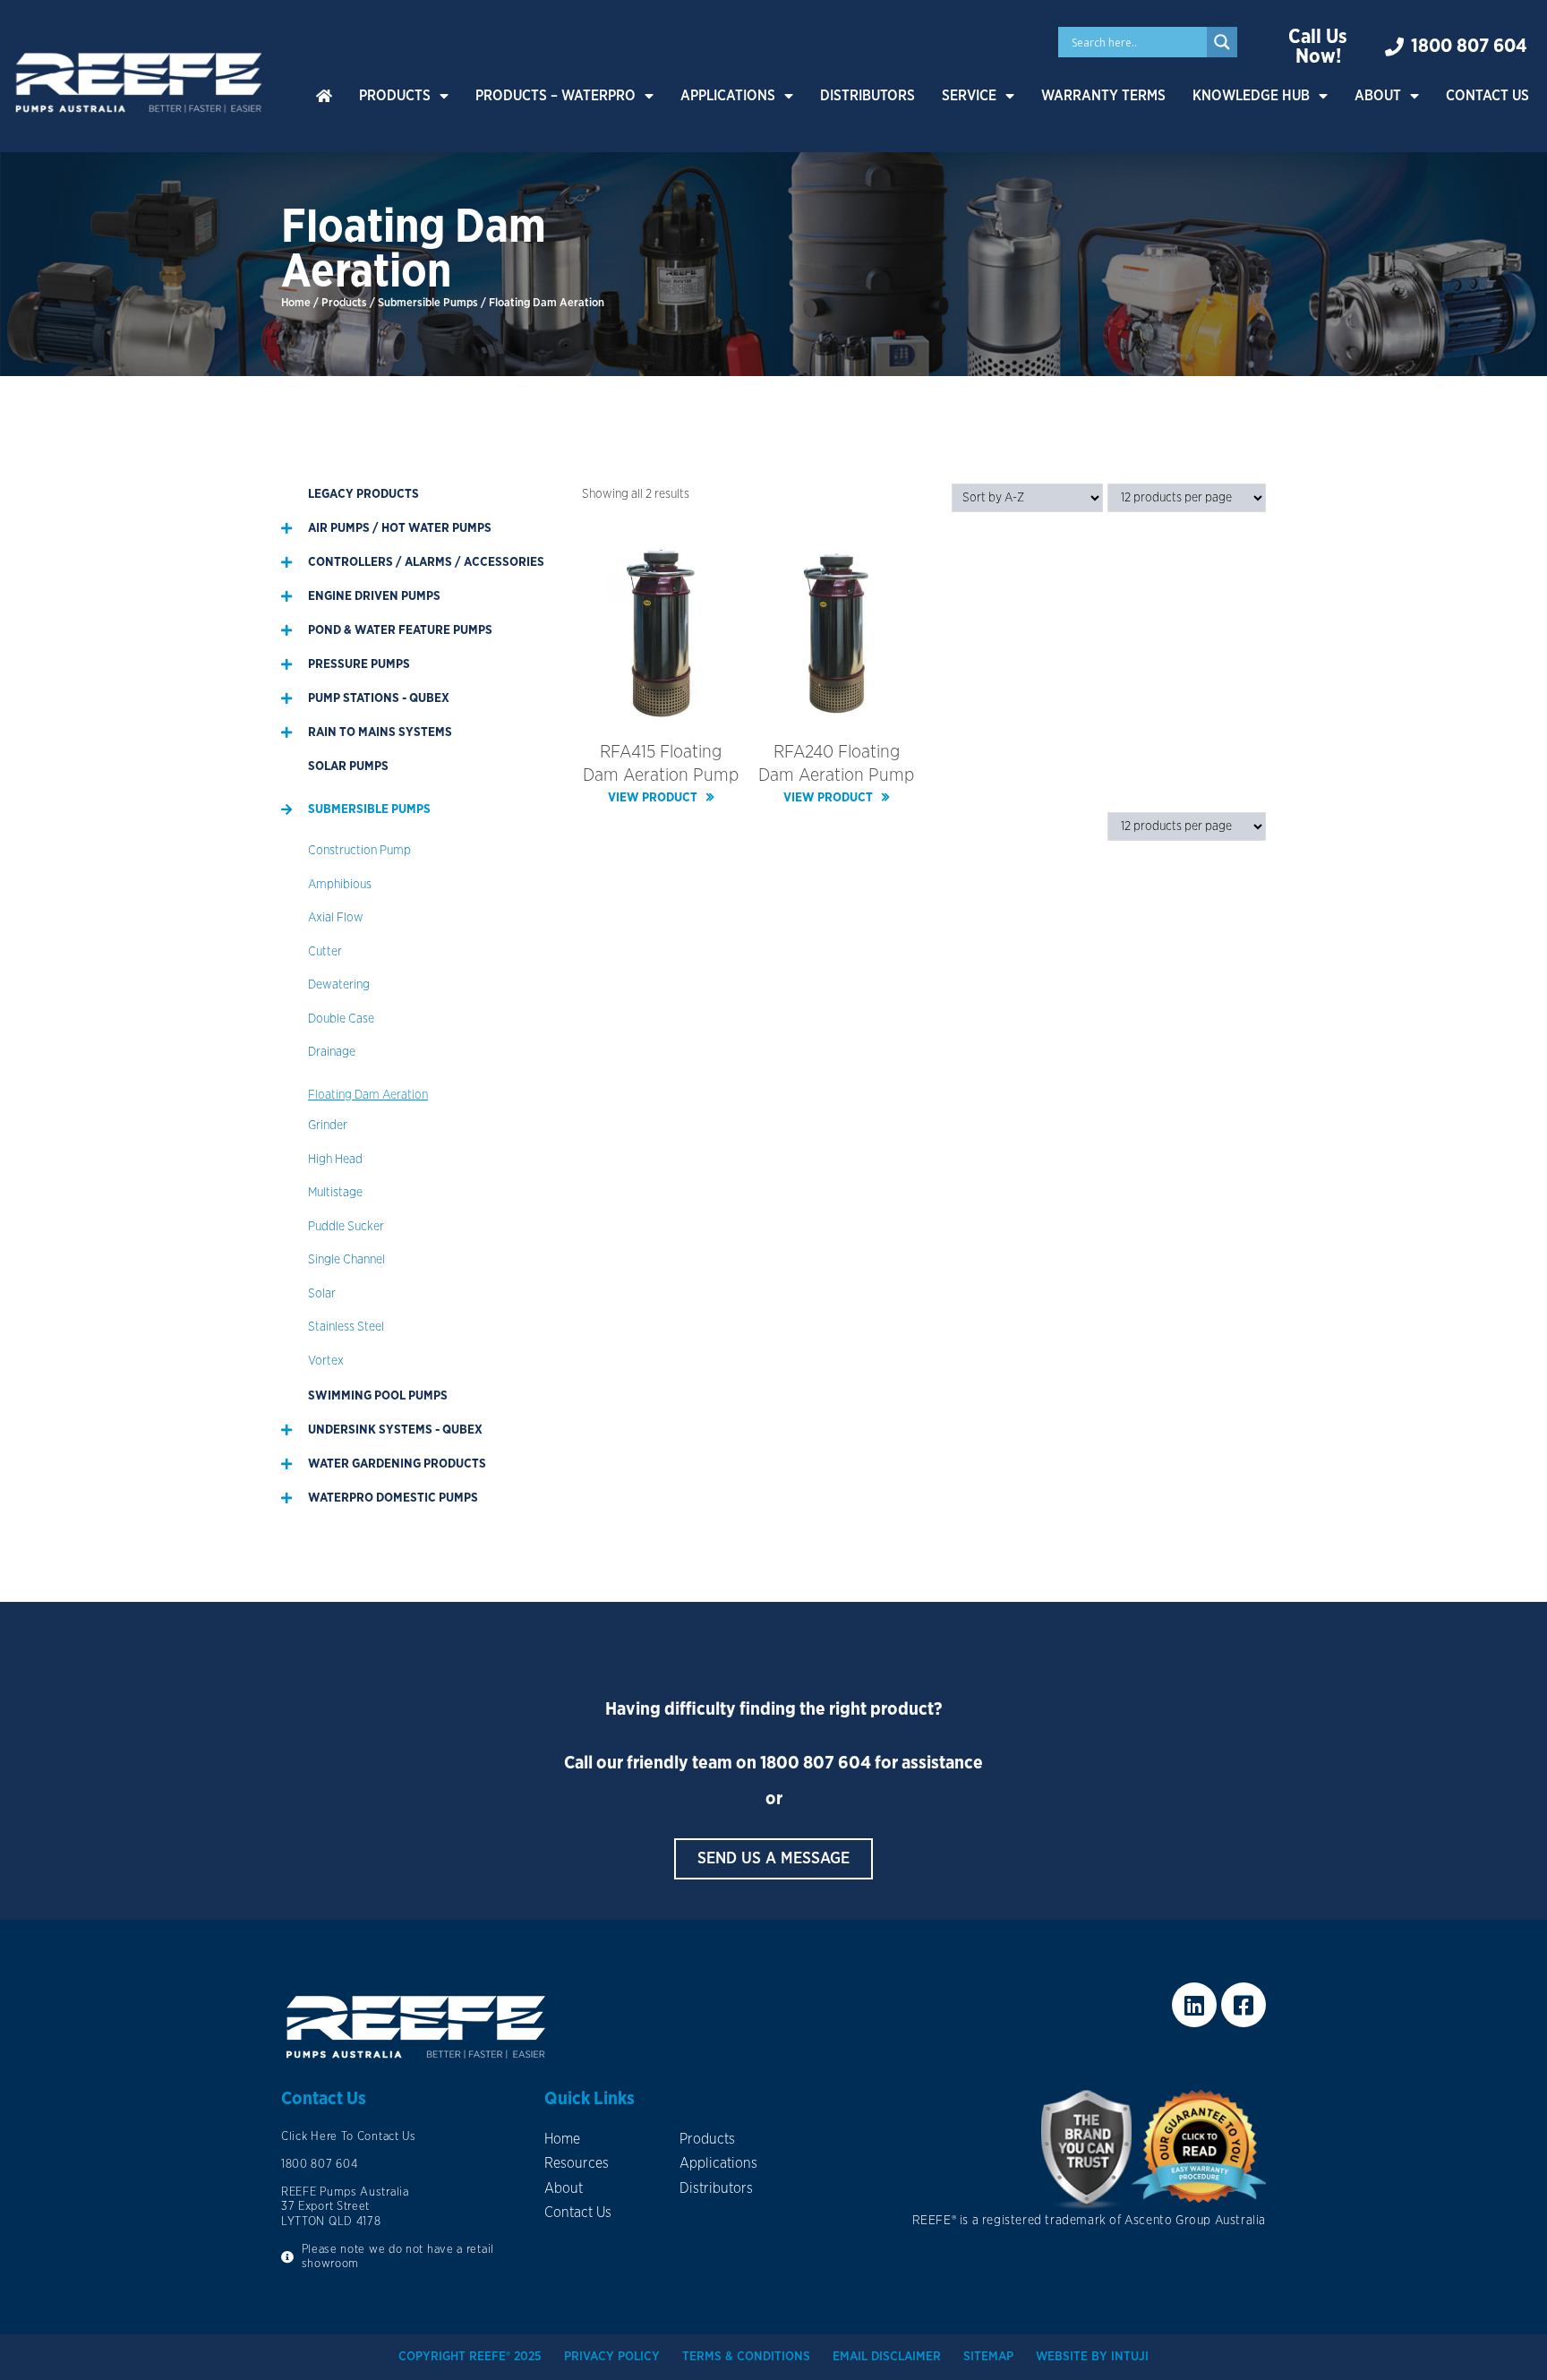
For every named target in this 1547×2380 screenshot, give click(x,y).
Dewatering (339, 985)
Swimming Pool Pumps (378, 1396)
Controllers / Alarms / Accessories (426, 562)
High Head (335, 1160)
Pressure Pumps (359, 664)
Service (969, 96)
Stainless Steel (346, 1327)
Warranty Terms (1103, 96)
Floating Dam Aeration (368, 1095)
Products (395, 96)
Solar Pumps (348, 766)
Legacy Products (363, 494)
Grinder (328, 1126)
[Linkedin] (1194, 2005)
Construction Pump (359, 851)
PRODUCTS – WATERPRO (556, 96)
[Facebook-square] (1244, 2005)
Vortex (326, 1361)
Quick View (661, 708)
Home (296, 303)
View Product (653, 798)
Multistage (335, 1193)
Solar (322, 1294)
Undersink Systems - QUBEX (395, 1430)
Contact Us (1487, 96)
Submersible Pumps (428, 303)
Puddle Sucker (346, 1227)
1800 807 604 (816, 1763)
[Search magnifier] (1222, 42)
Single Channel (346, 1260)
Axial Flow (336, 918)
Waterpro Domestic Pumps (393, 1498)
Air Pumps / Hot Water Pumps (400, 528)
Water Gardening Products (397, 1464)
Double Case (341, 1019)
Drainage (332, 1052)
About (1378, 96)
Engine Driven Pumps (374, 596)
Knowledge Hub (1251, 96)
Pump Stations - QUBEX (379, 698)
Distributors (868, 96)
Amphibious (340, 885)
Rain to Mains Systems (380, 732)
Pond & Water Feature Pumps (400, 630)
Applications (728, 96)
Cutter (325, 952)
